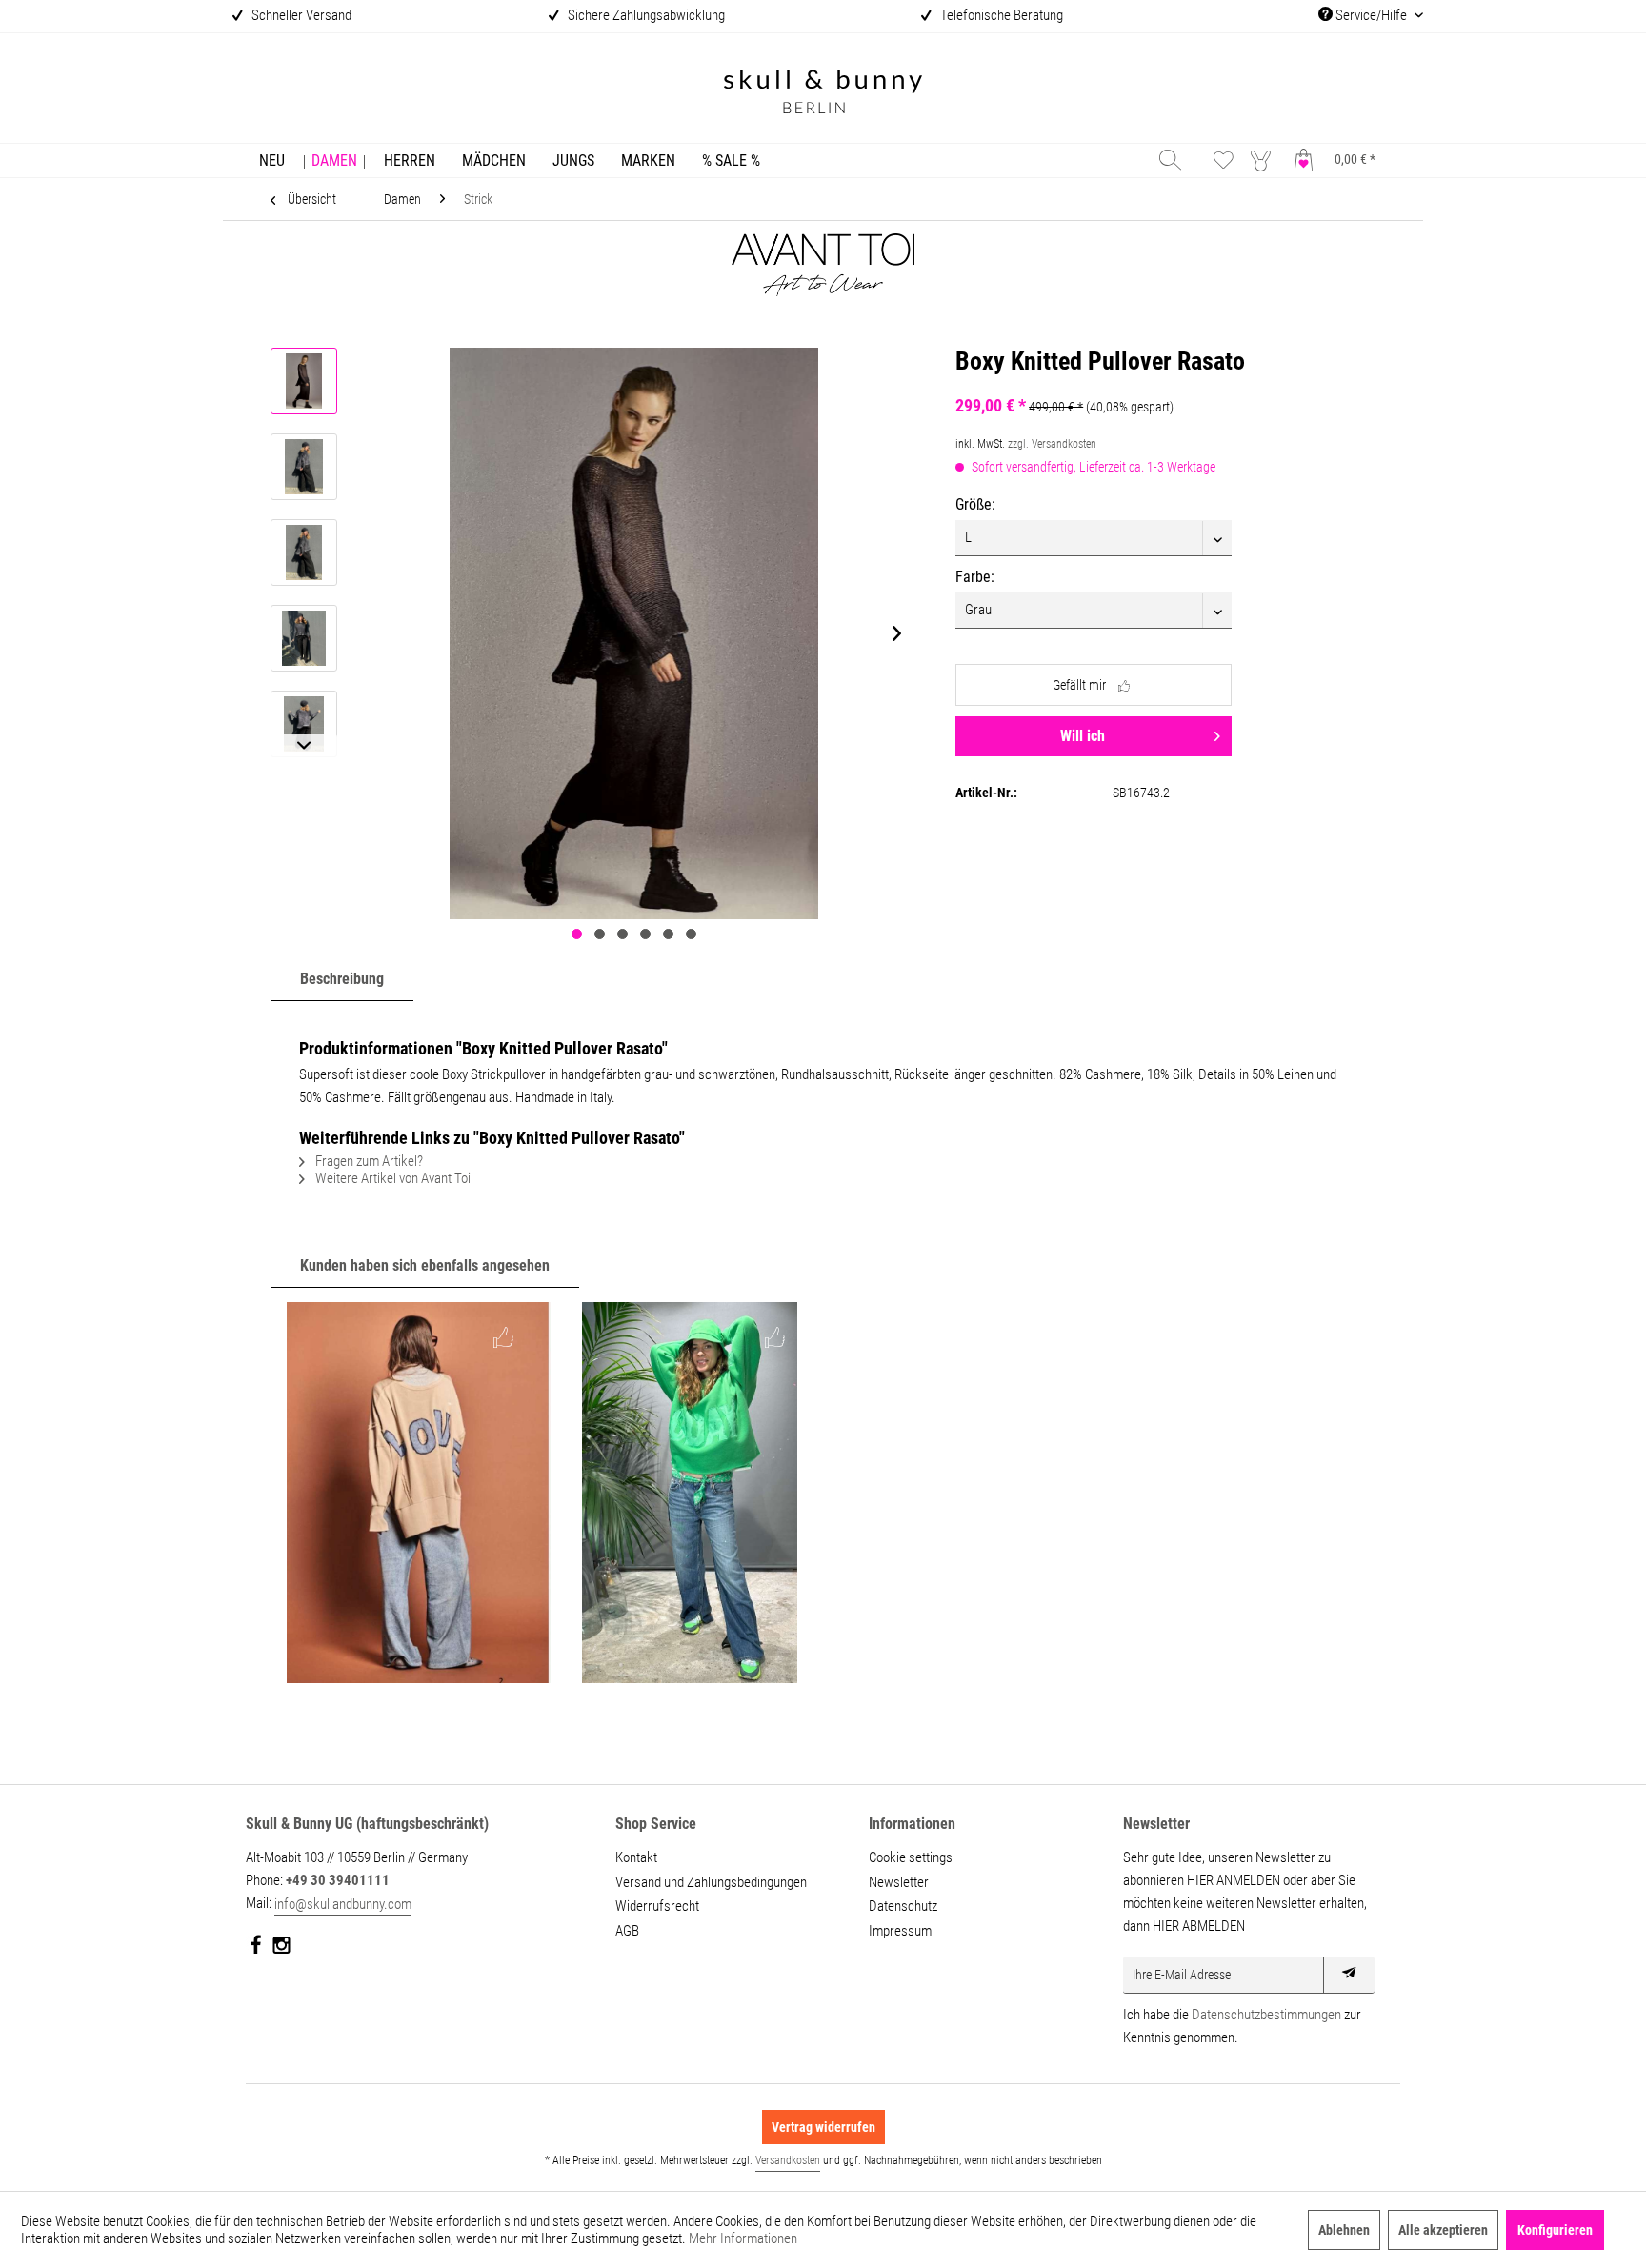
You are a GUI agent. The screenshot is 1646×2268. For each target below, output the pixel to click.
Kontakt (636, 1857)
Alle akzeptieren (1443, 2230)
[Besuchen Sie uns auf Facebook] (257, 1949)
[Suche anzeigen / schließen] (1170, 160)
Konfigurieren (1555, 2230)
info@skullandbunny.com (343, 1904)
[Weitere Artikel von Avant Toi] (823, 281)
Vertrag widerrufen (823, 2127)
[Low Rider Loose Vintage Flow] (690, 1493)
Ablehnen (1344, 2230)
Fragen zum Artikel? (368, 1161)
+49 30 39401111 (338, 1880)
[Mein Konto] (1265, 160)
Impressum (900, 1931)
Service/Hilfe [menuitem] (1371, 15)
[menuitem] (272, 161)
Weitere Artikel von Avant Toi (391, 1178)
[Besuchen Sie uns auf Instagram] (281, 1949)
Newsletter (899, 1882)
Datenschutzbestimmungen (1266, 2015)
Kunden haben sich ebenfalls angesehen (425, 1265)
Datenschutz (903, 1906)
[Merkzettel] (1224, 160)
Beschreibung (342, 979)
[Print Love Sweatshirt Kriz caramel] (419, 1493)
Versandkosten (788, 2160)
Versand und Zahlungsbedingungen (711, 1882)
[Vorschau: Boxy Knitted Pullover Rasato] (304, 381)
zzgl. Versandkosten (1052, 444)
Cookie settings (911, 1857)
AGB (627, 1931)
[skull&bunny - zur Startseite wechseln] (823, 94)
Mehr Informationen (743, 2238)
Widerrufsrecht (657, 1906)
